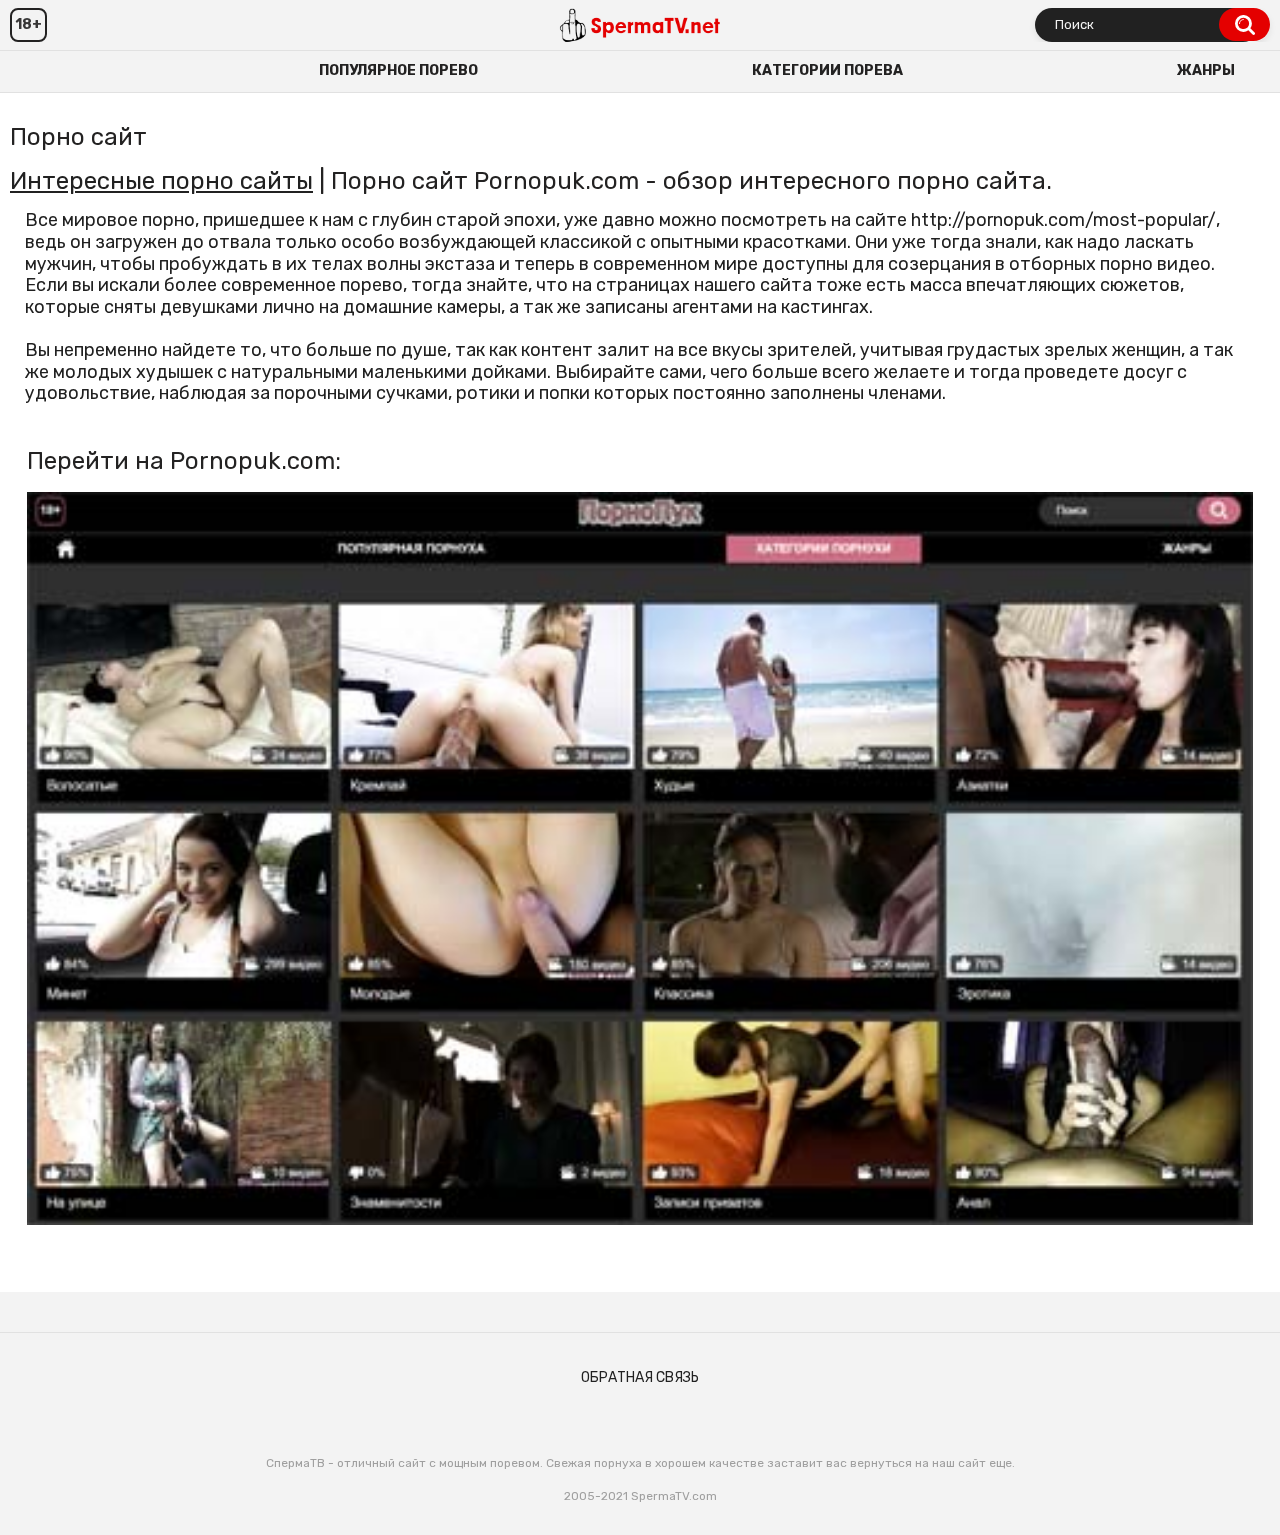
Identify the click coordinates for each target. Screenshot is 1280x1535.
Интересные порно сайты (161, 181)
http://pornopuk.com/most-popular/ (1063, 220)
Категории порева (827, 70)
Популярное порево (398, 70)
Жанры (1206, 70)
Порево (45, 71)
